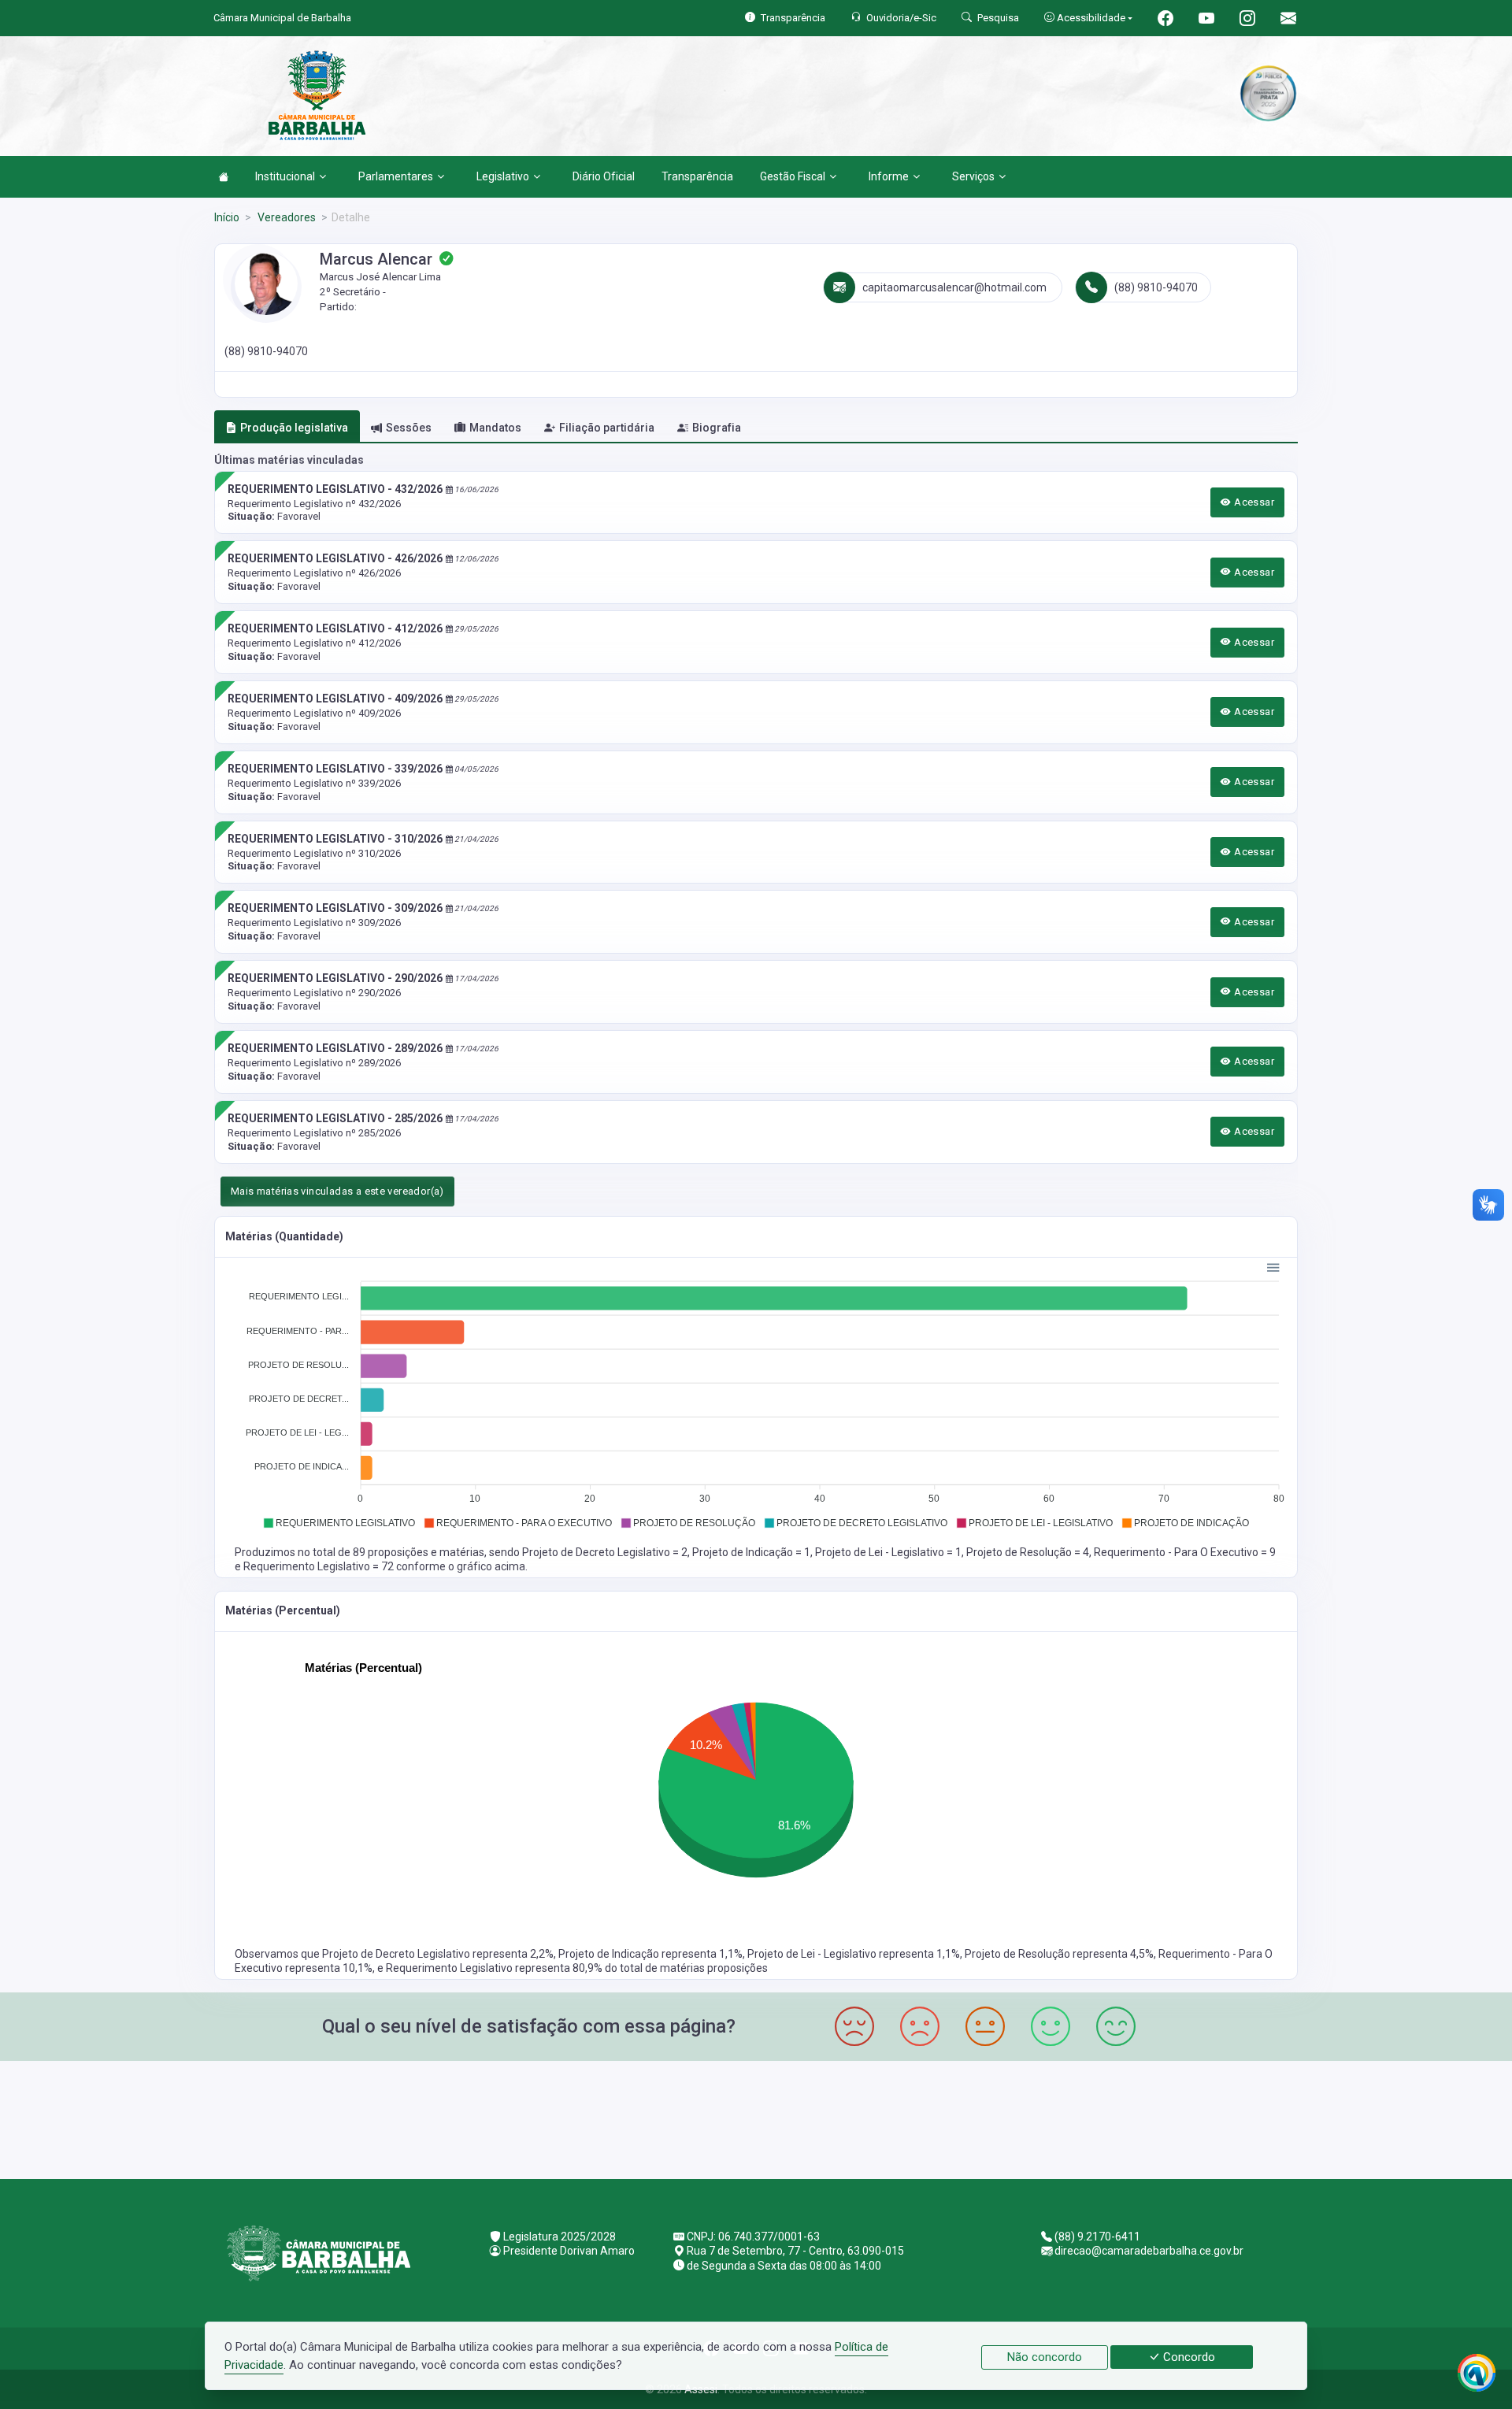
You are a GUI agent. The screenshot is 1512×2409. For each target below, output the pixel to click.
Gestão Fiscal (793, 176)
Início (227, 217)
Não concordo (1045, 2357)
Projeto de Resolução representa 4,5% (1059, 1954)
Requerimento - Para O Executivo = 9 (1185, 1552)
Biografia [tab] (717, 428)
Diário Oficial (604, 176)
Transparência (697, 176)
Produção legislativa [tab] (294, 428)
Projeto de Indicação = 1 (751, 1552)
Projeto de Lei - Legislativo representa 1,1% (854, 1954)
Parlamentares (396, 176)
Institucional (285, 176)
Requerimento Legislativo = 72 (320, 1566)
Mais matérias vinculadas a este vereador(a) (337, 1191)
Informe (889, 176)
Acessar (1253, 502)
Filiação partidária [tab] (607, 428)
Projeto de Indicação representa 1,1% (650, 1954)
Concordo (1188, 2357)
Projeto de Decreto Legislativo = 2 (605, 1552)
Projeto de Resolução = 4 (1028, 1552)
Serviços (973, 176)
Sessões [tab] (409, 428)
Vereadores (285, 217)
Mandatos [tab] (495, 428)
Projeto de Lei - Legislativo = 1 (888, 1552)
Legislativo (503, 176)
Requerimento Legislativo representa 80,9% (495, 1968)
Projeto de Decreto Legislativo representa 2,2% (438, 1954)
